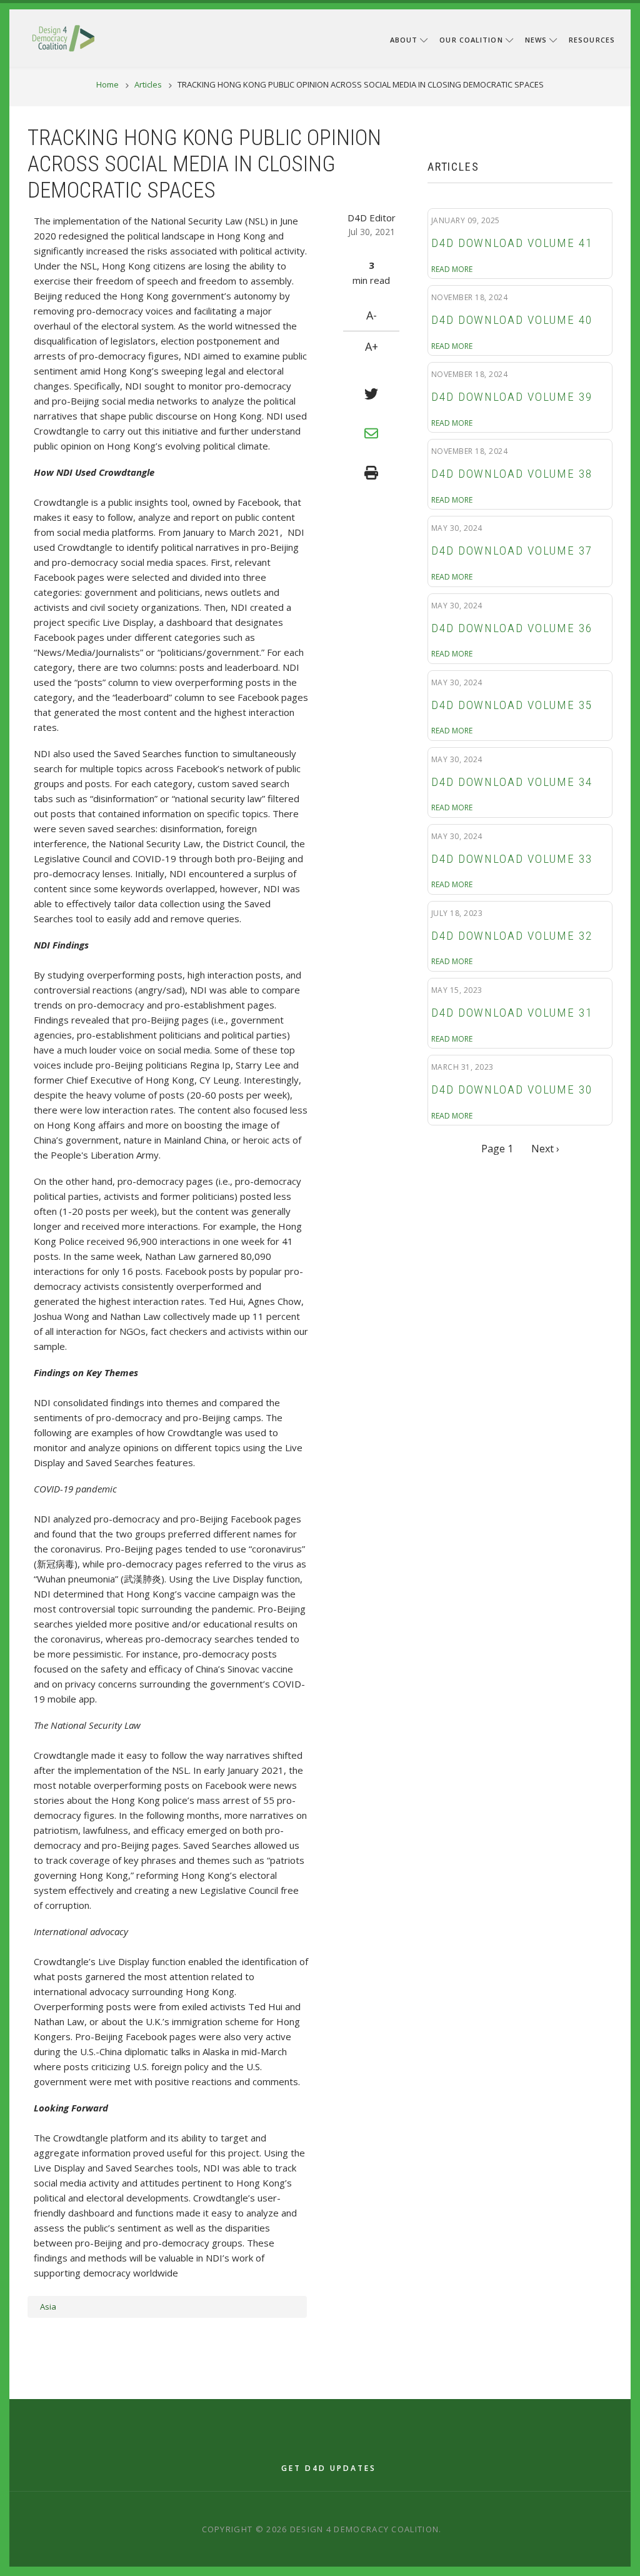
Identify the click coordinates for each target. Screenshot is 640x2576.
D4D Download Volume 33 (512, 859)
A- (372, 315)
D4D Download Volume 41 (512, 243)
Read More (452, 269)
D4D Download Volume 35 (512, 705)
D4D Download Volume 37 (512, 551)
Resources (592, 40)
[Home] (63, 37)
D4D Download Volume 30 (512, 1090)
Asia (48, 2307)
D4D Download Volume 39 (512, 397)
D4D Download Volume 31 (512, 1013)
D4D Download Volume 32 (512, 936)
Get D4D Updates (329, 2468)
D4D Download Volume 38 (512, 474)
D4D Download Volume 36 (512, 628)
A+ (372, 346)
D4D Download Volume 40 (512, 320)
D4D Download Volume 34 (512, 782)
